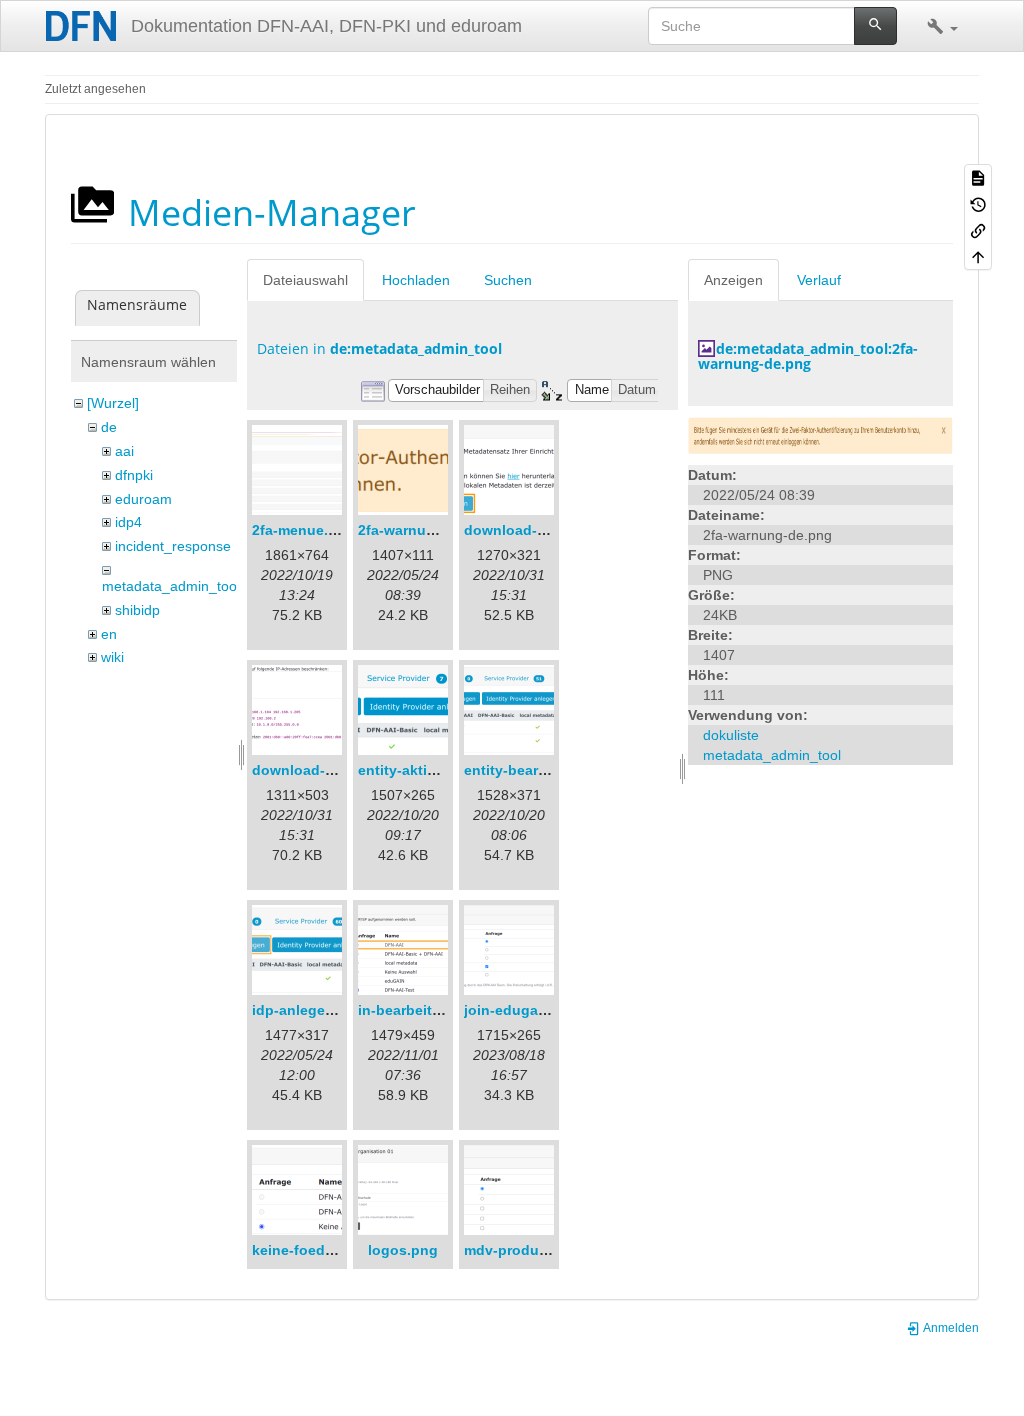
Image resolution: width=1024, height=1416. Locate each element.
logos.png (403, 1250)
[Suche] (875, 26)
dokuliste (731, 735)
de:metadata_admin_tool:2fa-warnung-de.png (808, 356)
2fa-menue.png (303, 530)
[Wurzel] (113, 403)
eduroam (143, 499)
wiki (112, 657)
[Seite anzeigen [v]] (978, 177)
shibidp (137, 610)
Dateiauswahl (305, 280)
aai (124, 451)
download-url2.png (317, 770)
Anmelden (950, 1328)
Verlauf (819, 280)
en (109, 634)
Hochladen (416, 280)
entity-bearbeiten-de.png (549, 770)
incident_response (173, 546)
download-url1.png (529, 530)
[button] (942, 26)
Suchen (508, 280)
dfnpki (134, 475)
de (109, 427)
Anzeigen (733, 280)
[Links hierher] (978, 230)
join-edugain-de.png (534, 1010)
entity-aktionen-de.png (436, 770)
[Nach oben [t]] (978, 256)
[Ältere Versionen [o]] (978, 203)
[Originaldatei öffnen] (820, 434)
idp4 (128, 522)
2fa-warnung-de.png (427, 530)
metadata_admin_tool (171, 586)
